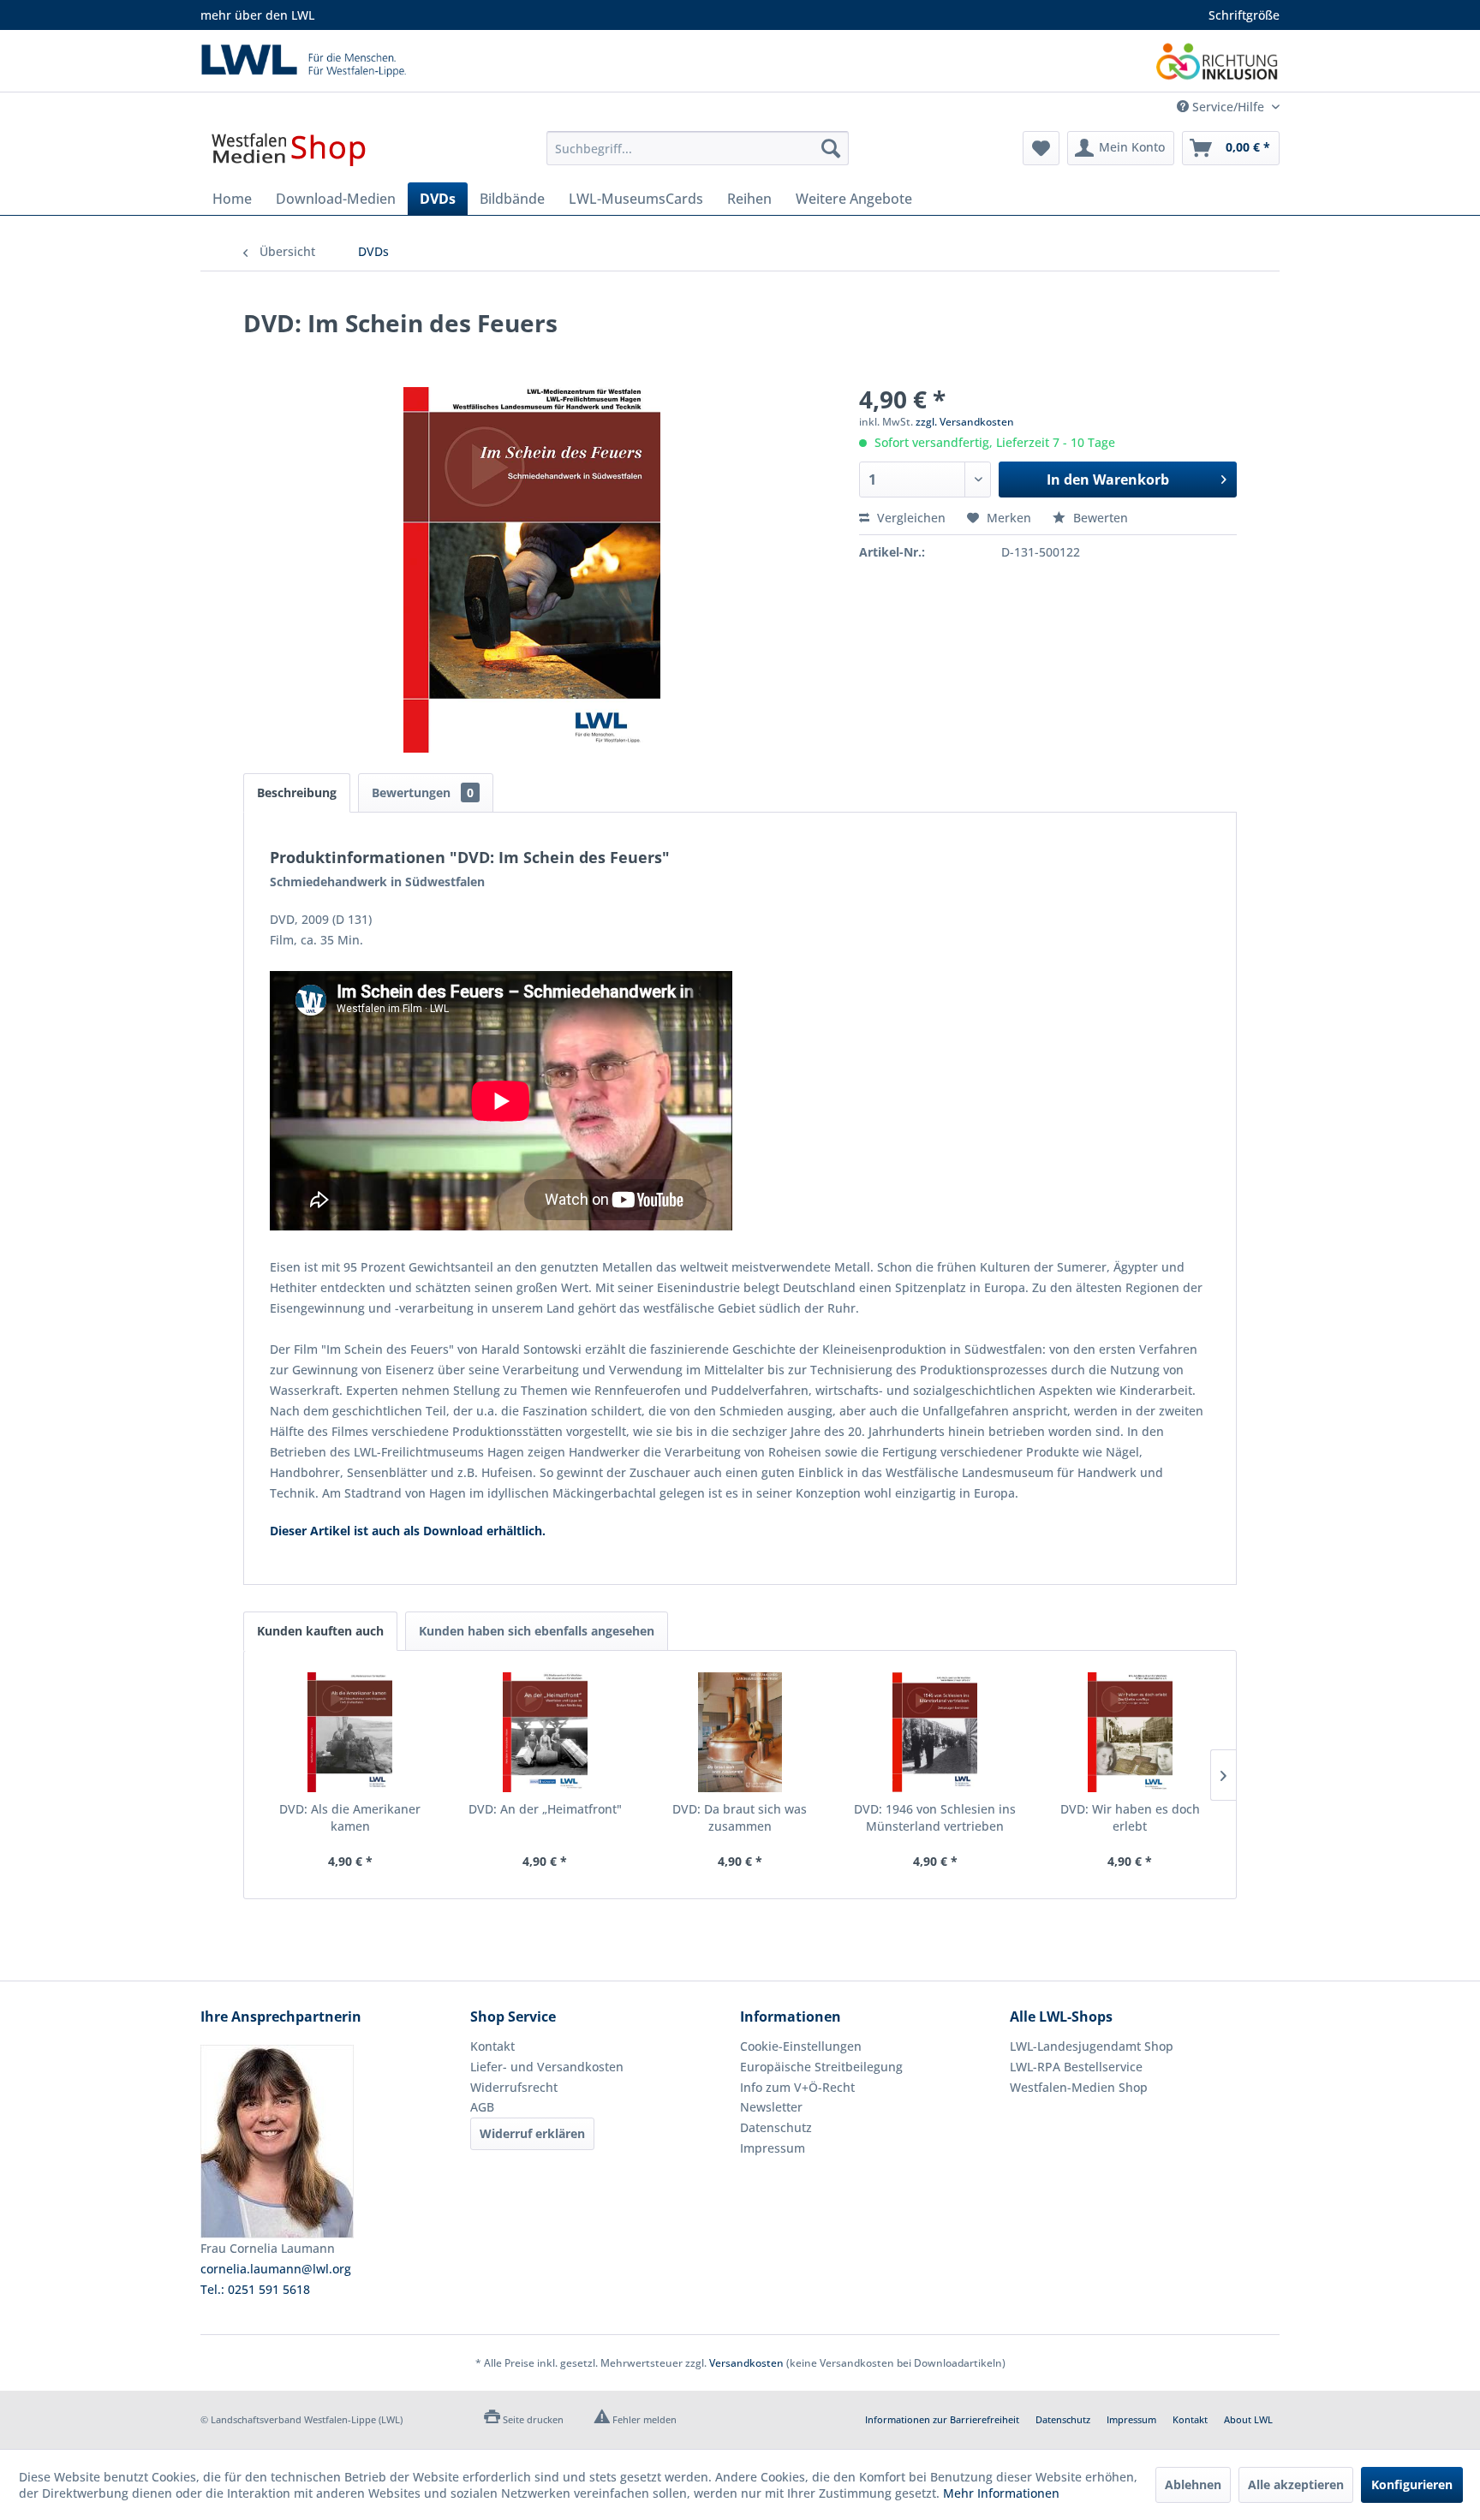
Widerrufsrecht (514, 2087)
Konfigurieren (1412, 2484)
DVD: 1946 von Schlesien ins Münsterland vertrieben (935, 1817)
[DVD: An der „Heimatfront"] (546, 1732)
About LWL (1248, 2419)
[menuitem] (698, 148)
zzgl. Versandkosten (965, 422)
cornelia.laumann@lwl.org (276, 2269)
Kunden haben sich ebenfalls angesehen (537, 1631)
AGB (482, 2107)
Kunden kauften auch (320, 1631)
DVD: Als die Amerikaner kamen (350, 1817)
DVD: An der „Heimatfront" (545, 1809)
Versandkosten (746, 2363)
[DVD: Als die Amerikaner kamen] (350, 1732)
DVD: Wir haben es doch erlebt (1130, 1817)
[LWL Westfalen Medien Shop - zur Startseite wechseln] (289, 152)
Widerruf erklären (532, 2133)
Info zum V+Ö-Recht (797, 2087)
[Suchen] (831, 148)
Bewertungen (423, 792)
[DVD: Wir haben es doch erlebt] (1130, 1732)
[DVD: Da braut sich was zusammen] (740, 1732)
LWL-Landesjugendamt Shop (1092, 2046)
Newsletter (771, 2107)
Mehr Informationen (1001, 2493)
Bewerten (1099, 518)
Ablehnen (1193, 2484)
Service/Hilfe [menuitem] (1228, 107)
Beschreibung (297, 792)
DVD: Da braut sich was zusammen (740, 1817)
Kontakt (492, 2046)
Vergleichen (910, 518)
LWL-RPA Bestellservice (1076, 2067)
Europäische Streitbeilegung (821, 2067)
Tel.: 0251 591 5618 (255, 2289)
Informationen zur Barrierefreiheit (942, 2419)
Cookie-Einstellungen (801, 2046)
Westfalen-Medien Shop (1079, 2087)
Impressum (773, 2148)
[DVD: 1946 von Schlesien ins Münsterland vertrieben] (935, 1732)
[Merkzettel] (1041, 148)
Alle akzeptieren (1296, 2484)
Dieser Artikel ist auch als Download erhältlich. (408, 1531)
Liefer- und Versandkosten (547, 2067)
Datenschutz (776, 2127)
